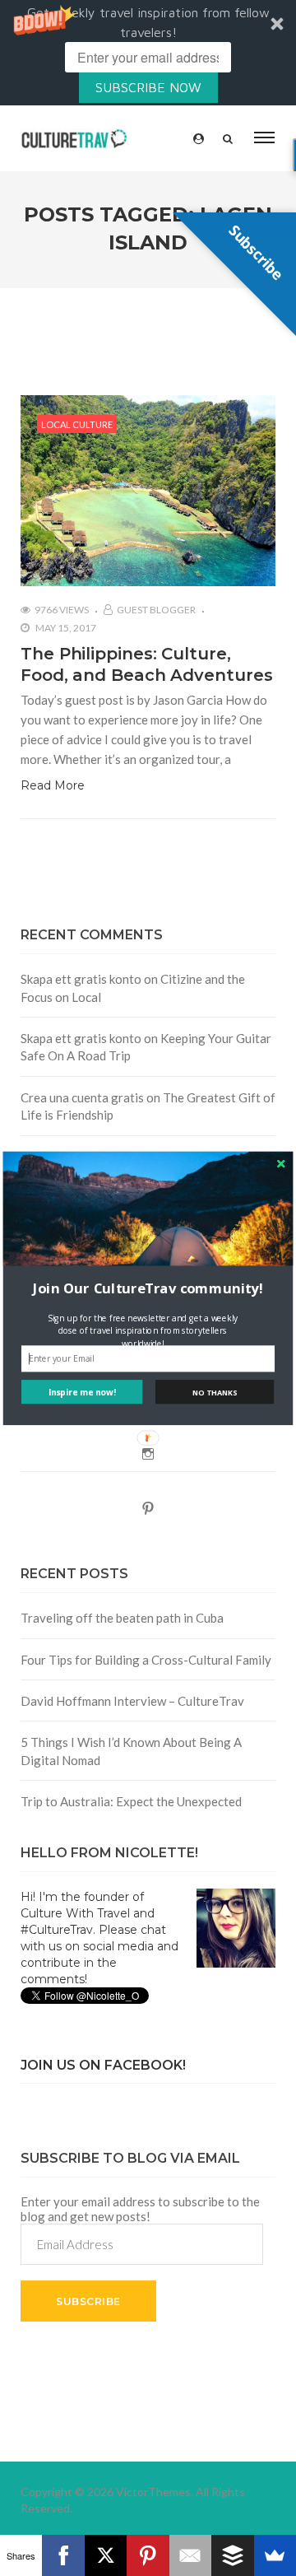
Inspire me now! (82, 1391)
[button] (148, 1288)
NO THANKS (215, 1391)
